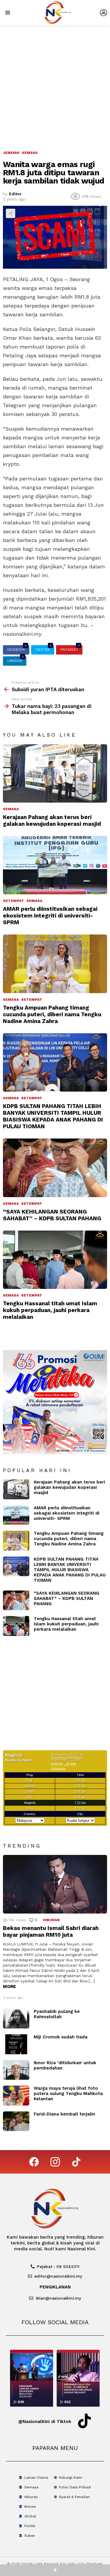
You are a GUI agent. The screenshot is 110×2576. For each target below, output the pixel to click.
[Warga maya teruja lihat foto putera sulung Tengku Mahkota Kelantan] (16, 2096)
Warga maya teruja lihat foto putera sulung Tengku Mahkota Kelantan (68, 2094)
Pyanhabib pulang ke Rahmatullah (57, 2014)
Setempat (13, 901)
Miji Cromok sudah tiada (61, 2037)
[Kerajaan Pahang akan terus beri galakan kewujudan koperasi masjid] (55, 773)
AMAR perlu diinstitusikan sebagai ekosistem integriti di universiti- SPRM (50, 916)
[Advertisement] (55, 83)
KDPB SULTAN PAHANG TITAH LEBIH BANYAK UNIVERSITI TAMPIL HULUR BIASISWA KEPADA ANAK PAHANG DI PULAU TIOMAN (53, 1116)
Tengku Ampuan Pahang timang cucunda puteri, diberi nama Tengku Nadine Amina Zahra (52, 1014)
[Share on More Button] (55, 2570)
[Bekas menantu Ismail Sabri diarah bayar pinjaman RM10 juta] (55, 1884)
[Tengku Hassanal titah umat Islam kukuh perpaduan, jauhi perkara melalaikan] (55, 1260)
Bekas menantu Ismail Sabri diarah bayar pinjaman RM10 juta (51, 1931)
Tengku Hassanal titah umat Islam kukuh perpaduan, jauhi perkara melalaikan (50, 1310)
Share (11, 213)
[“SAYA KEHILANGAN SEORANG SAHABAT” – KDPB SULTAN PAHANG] (55, 1168)
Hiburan (51, 1920)
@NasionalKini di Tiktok (45, 2422)
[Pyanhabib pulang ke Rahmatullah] (16, 2019)
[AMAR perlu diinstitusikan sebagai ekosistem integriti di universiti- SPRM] (55, 865)
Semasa (11, 809)
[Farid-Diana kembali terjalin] (16, 2121)
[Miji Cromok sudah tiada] (16, 2044)
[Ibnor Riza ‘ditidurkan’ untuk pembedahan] (16, 2070)
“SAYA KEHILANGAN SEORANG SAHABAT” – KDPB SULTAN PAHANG (52, 1215)
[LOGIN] (104, 13)
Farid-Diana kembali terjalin (64, 2114)
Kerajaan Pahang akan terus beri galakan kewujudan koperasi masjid (52, 820)
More (9, 1987)
